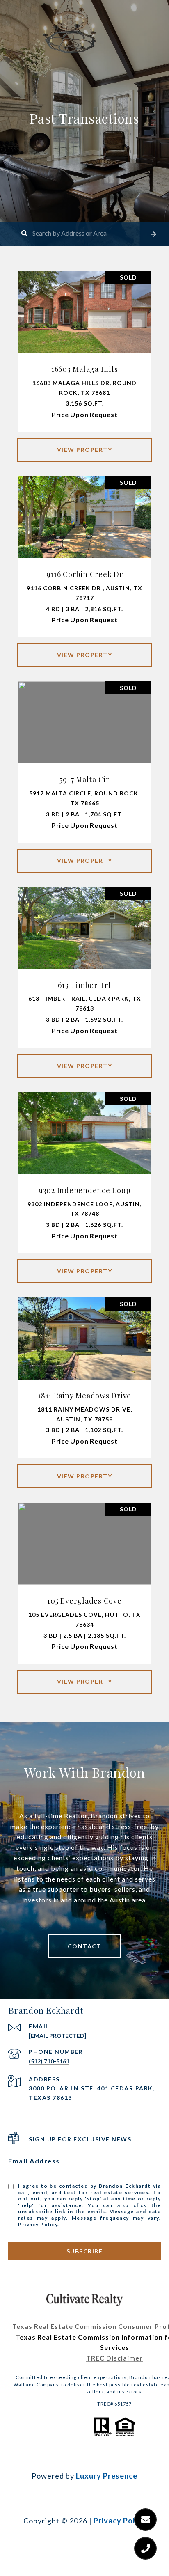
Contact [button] (85, 1946)
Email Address (34, 2161)
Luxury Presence (107, 2476)
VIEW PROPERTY (85, 450)
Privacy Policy (38, 2224)
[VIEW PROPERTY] (85, 443)
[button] (154, 234)
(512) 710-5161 (49, 2061)
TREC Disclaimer (114, 2358)
